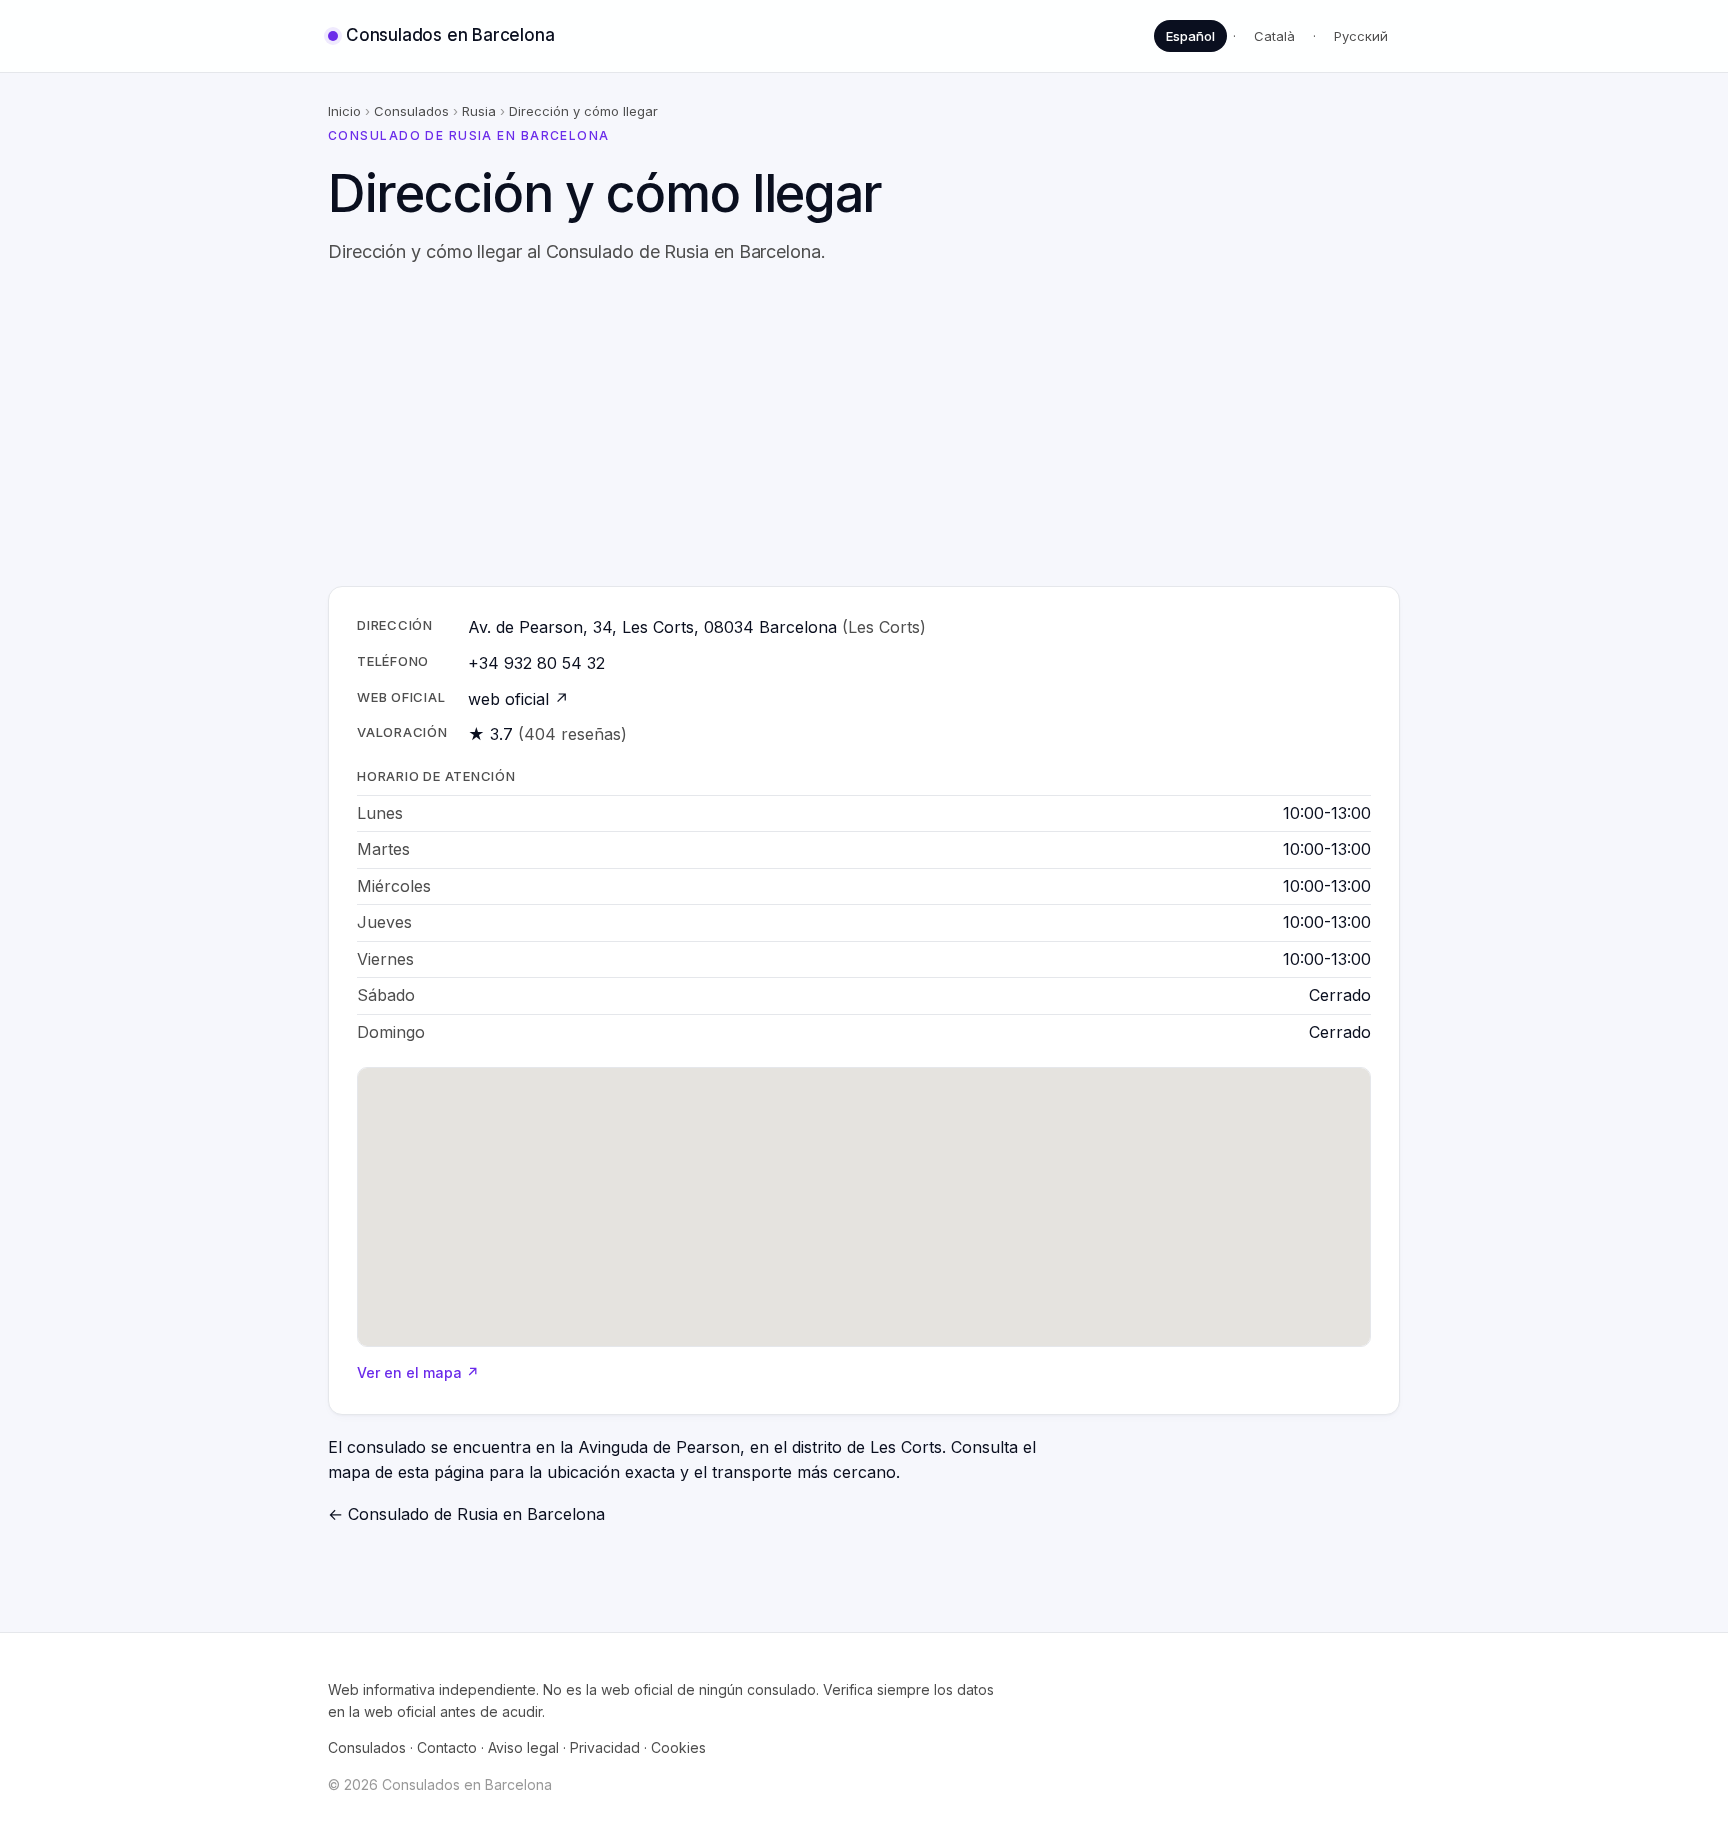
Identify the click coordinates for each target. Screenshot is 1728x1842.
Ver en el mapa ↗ (418, 1372)
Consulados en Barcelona (450, 35)
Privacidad (605, 1747)
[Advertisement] (864, 426)
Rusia (479, 111)
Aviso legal (523, 1747)
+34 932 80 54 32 (536, 663)
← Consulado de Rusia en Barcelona (466, 1514)
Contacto (447, 1747)
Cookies (678, 1747)
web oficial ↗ (518, 699)
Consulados (411, 111)
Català (1274, 36)
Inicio (344, 111)
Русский (1361, 36)
